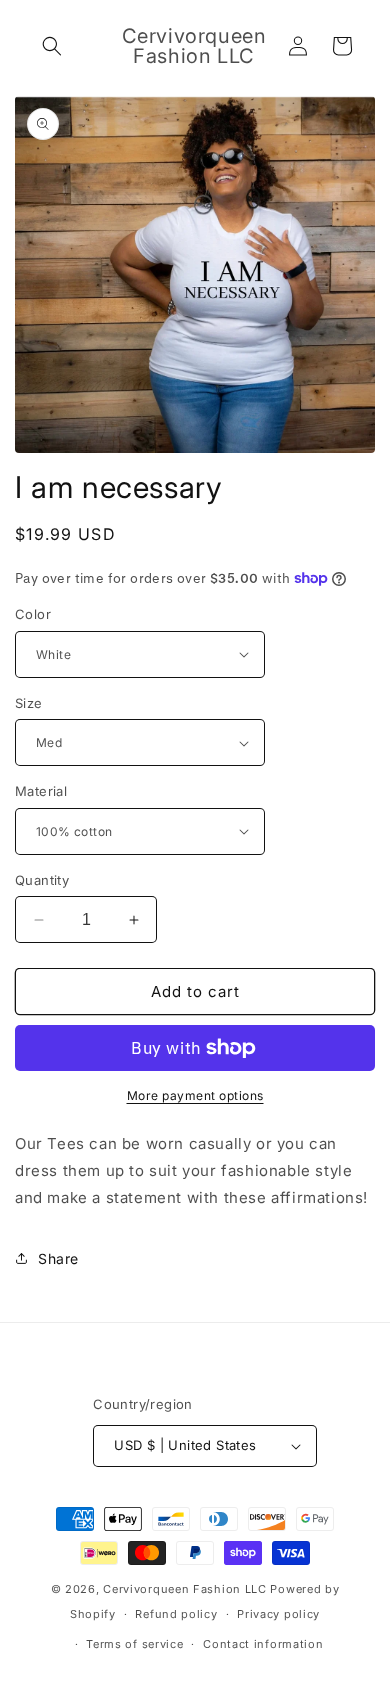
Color (33, 614)
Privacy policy (278, 1614)
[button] (52, 46)
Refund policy (176, 1614)
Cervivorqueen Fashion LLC (185, 1589)
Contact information (263, 1644)
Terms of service (134, 1644)
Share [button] (58, 1258)
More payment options (195, 1095)
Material (41, 791)
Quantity (42, 880)
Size (29, 703)
